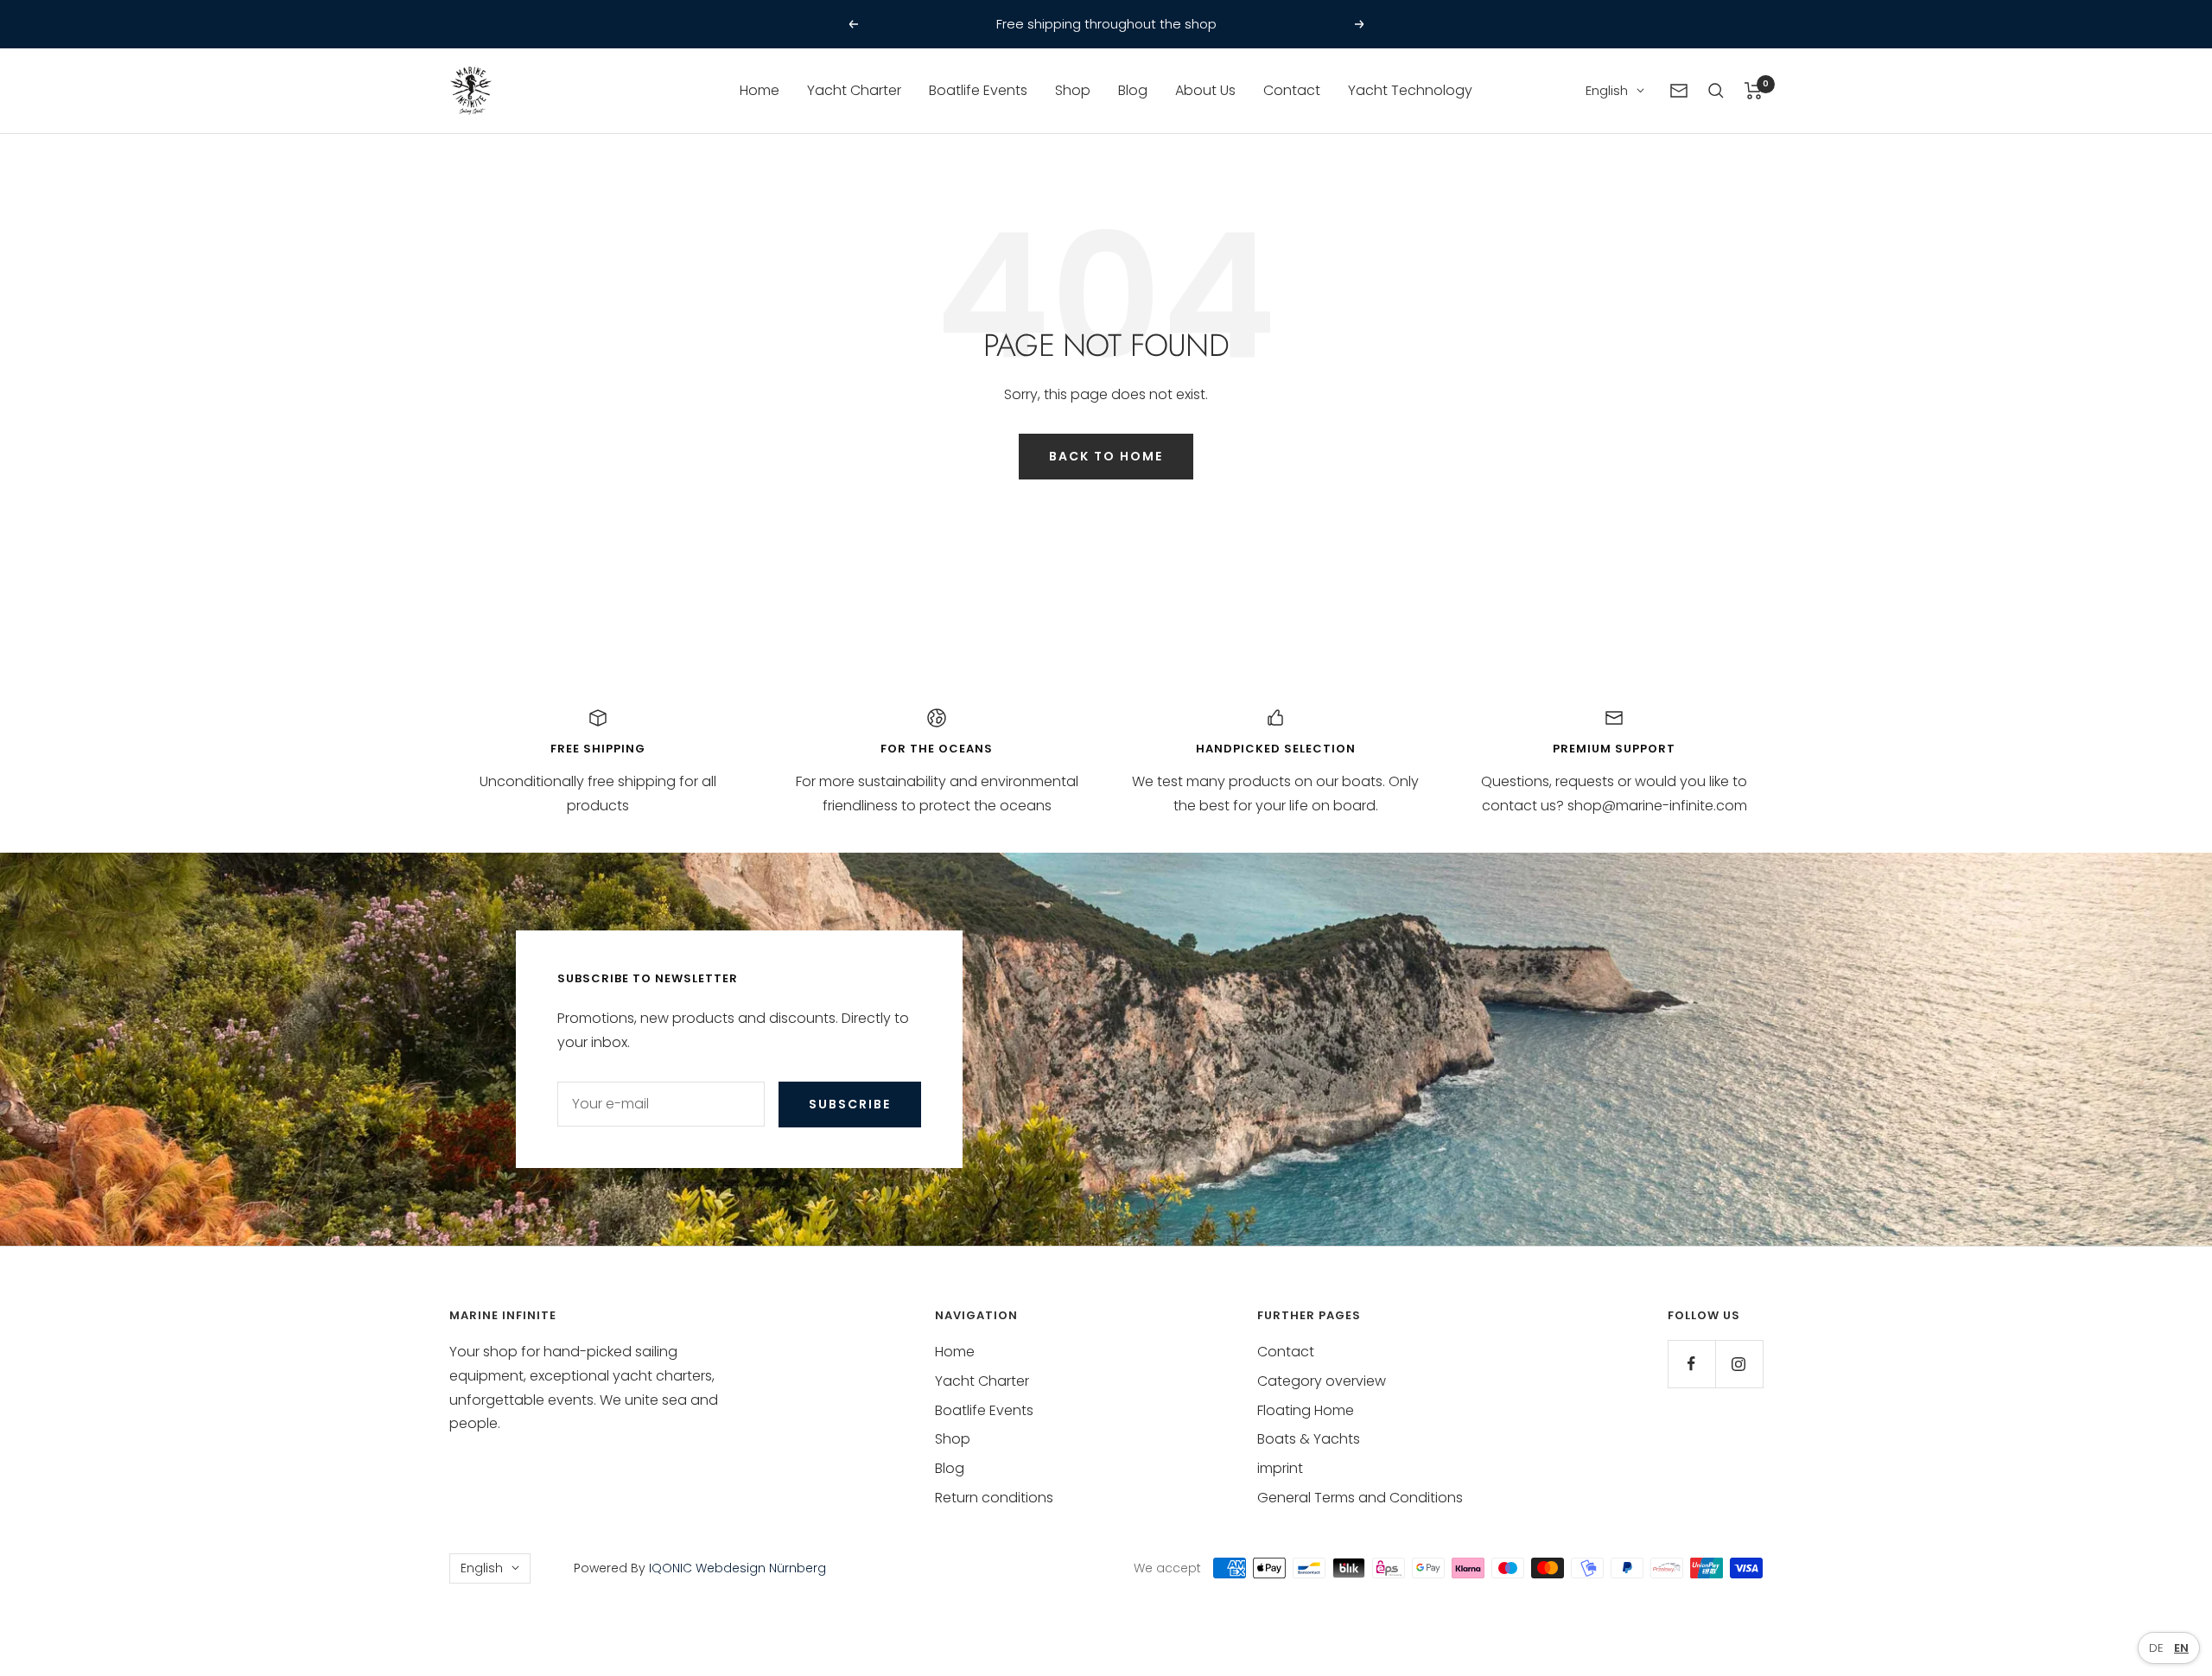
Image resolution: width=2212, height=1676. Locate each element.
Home (760, 90)
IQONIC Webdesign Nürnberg (736, 1568)
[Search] (1716, 91)
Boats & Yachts (1309, 1439)
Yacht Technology (1410, 90)
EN (2181, 1648)
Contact (1292, 90)
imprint (1280, 1468)
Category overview (1322, 1381)
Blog (1133, 90)
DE (2156, 1648)
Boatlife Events (978, 90)
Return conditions (994, 1498)
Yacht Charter (854, 90)
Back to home (1106, 456)
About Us (1205, 90)
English (1607, 90)
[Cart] (1754, 91)
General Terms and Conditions (1360, 1498)
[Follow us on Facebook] (1691, 1364)
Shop (1073, 90)
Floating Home (1306, 1410)
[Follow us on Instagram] (1739, 1364)
